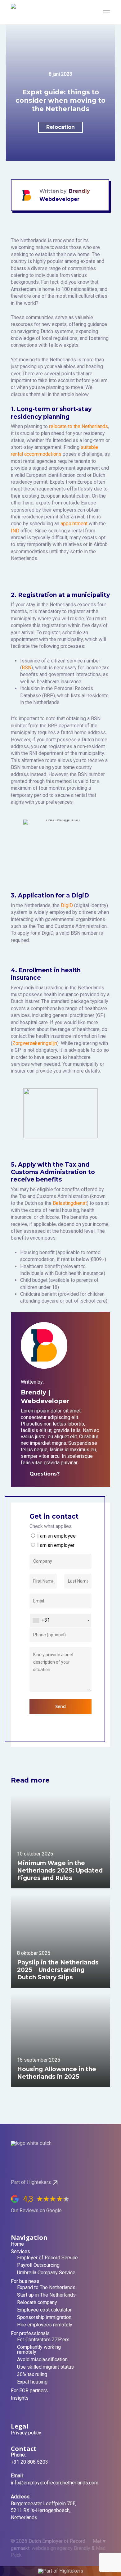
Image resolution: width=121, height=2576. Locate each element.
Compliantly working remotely (39, 2350)
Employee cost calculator (44, 2310)
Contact (24, 2449)
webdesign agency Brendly (62, 2548)
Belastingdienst (70, 1203)
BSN (27, 668)
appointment (74, 524)
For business (25, 2281)
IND (15, 531)
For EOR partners (29, 2391)
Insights (20, 2398)
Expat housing (32, 2382)
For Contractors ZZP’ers (43, 2340)
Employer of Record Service (47, 2258)
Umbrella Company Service (46, 2273)
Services (20, 2252)
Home (17, 2244)
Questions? (24, 1474)
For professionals (30, 2334)
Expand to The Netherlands (46, 2288)
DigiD (67, 905)
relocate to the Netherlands (78, 426)
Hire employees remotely (45, 2325)
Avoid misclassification (42, 2360)
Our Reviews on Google (36, 2210)
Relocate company (37, 2303)
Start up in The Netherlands (46, 2295)
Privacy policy (26, 2433)
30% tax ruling (32, 2375)
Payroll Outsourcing (38, 2265)
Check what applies (51, 1526)
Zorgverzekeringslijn (35, 1043)
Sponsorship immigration (44, 2317)
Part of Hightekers (31, 2182)
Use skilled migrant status (45, 2367)
